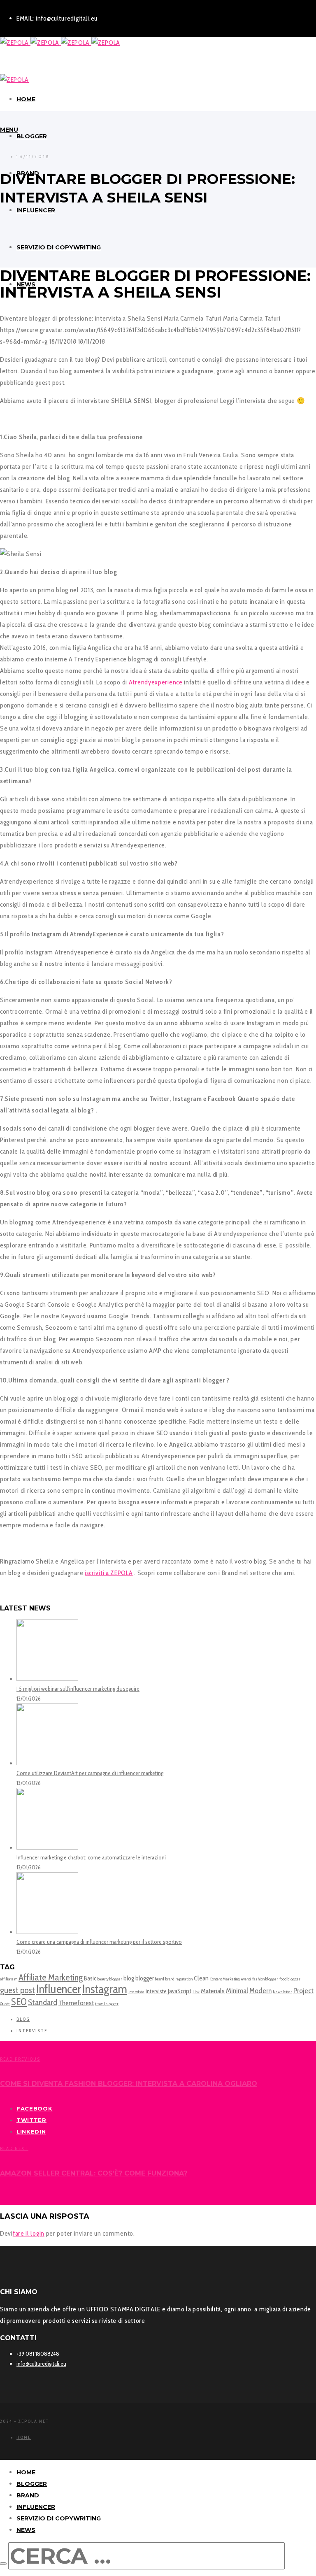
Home (24, 2437)
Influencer (59, 1989)
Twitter (31, 2120)
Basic (90, 1978)
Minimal (237, 1991)
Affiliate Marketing (51, 1977)
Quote (5, 2004)
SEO (19, 2002)
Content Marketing (225, 1979)
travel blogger (107, 2004)
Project (303, 1991)
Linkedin (31, 2132)
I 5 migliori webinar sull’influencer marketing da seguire (78, 1689)
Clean (201, 1978)
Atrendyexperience (156, 682)
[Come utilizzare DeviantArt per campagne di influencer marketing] (47, 1763)
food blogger (290, 1979)
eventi (246, 1979)
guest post (17, 1990)
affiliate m (9, 1979)
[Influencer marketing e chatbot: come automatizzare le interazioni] (47, 1848)
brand (160, 1979)
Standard (43, 2002)
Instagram (105, 1989)
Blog (23, 2019)
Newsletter (282, 1992)
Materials (213, 1991)
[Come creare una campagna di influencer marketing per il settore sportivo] (47, 1932)
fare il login (29, 2233)
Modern (260, 1991)
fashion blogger (265, 1979)
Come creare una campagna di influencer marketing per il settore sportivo (99, 1942)
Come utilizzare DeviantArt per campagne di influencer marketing (90, 1773)
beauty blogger (110, 1979)
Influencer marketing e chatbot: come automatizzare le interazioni (91, 1857)
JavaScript (180, 1991)
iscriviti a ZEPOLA (109, 1573)
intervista (136, 1992)
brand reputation (179, 1979)
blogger (145, 1978)
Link (196, 1992)
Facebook (35, 2108)
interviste (156, 1991)
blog (129, 1978)
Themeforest (76, 2003)
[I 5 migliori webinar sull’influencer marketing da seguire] (47, 1679)
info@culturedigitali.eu (41, 2364)
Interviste (32, 2031)
